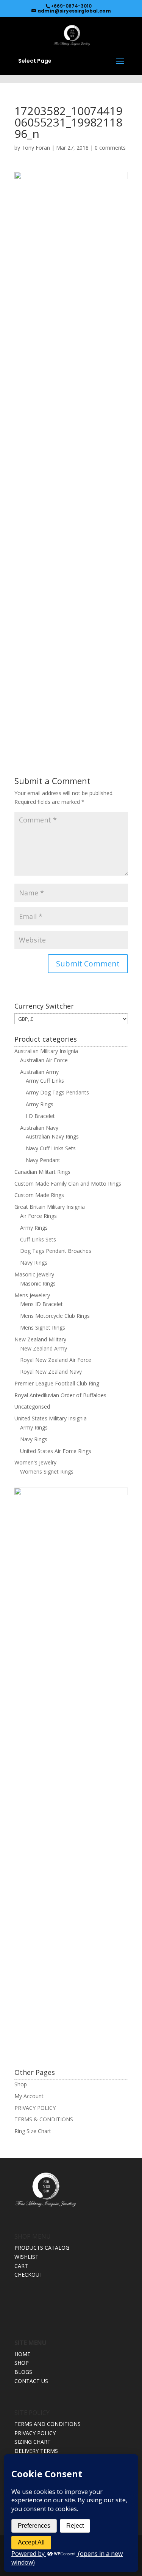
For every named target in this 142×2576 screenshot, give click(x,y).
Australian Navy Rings (52, 1136)
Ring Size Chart (33, 2131)
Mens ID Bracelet (41, 1304)
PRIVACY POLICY (35, 2108)
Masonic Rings (38, 1283)
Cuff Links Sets (38, 1239)
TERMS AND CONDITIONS (48, 2424)
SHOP (22, 2363)
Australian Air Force (44, 1060)
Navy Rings (34, 1263)
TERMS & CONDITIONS (44, 2119)
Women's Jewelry (35, 1462)
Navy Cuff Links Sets (51, 1148)
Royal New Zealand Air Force (56, 1360)
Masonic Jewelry (34, 1274)
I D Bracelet (40, 1116)
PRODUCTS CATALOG (42, 2248)
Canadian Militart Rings (42, 1172)
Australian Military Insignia (46, 1051)
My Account (29, 2096)
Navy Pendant (43, 1160)
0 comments (110, 148)
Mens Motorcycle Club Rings (55, 1316)
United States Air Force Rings (56, 1451)
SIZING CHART (33, 2442)
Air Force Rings (38, 1216)
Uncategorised (32, 1407)
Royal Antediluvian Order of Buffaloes (60, 1395)
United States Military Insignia (51, 1418)
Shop (21, 2084)
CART (21, 2266)
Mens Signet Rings (43, 1328)
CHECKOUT (29, 2275)
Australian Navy (39, 1128)
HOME (22, 2354)
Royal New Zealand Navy (51, 1372)
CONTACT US (31, 2381)
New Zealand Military (40, 1339)
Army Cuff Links (45, 1081)
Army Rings (40, 1104)
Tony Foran (36, 148)
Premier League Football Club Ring (57, 1383)
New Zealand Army (44, 1348)
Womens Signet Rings (47, 1471)
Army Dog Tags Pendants (57, 1092)
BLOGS (23, 2372)
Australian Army (39, 1072)
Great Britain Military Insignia (50, 1207)
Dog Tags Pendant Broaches (56, 1251)
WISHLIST (27, 2257)
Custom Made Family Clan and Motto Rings (68, 1184)
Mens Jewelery (32, 1295)
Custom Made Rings (39, 1195)
